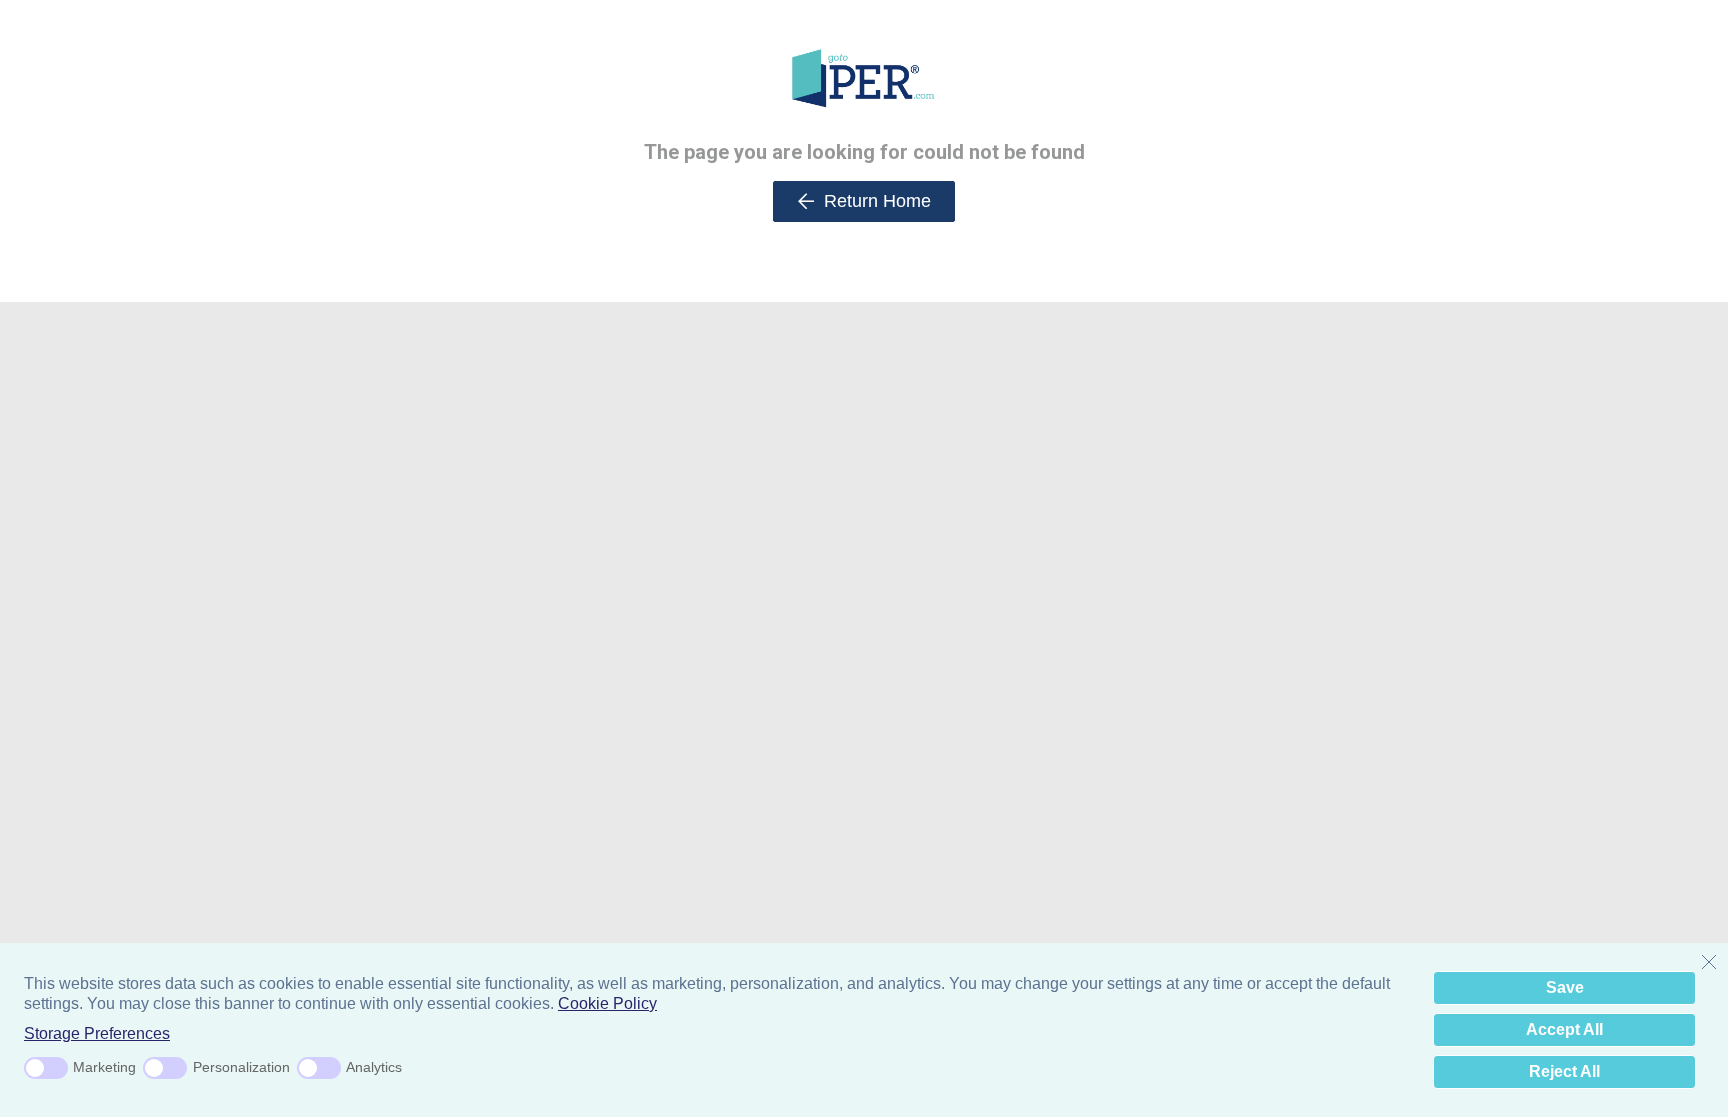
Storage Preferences (97, 1033)
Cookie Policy (607, 1003)
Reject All (1564, 1071)
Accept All (1564, 1029)
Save (1565, 987)
